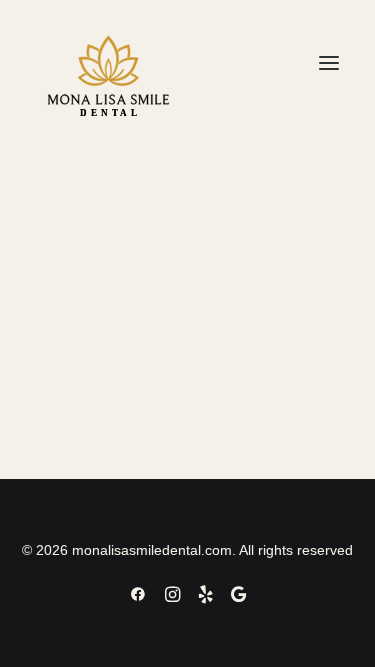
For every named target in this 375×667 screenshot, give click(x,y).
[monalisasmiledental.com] (108, 63)
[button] (329, 63)
